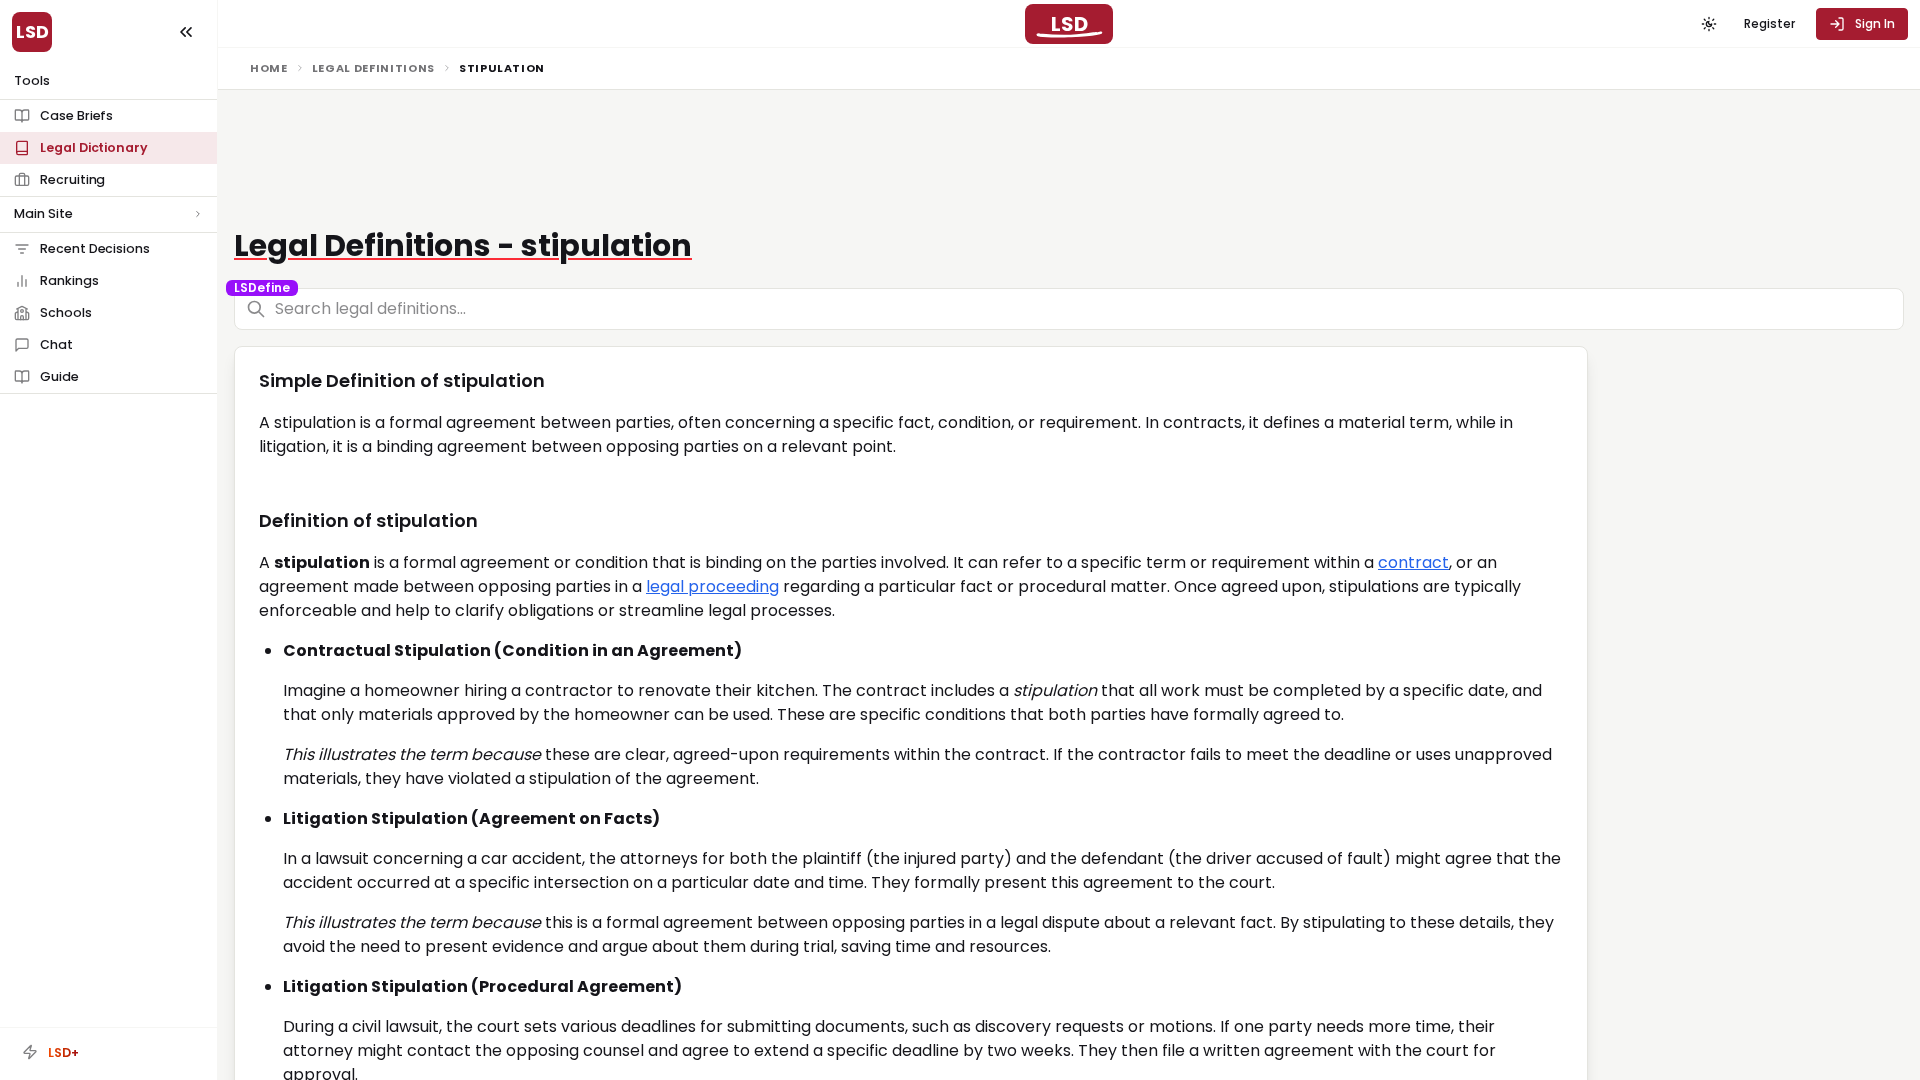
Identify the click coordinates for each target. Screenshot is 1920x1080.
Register (1769, 23)
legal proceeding (712, 586)
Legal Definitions (373, 68)
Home (269, 68)
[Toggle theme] (1709, 24)
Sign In (1875, 23)
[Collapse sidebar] (186, 32)
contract (1413, 562)
